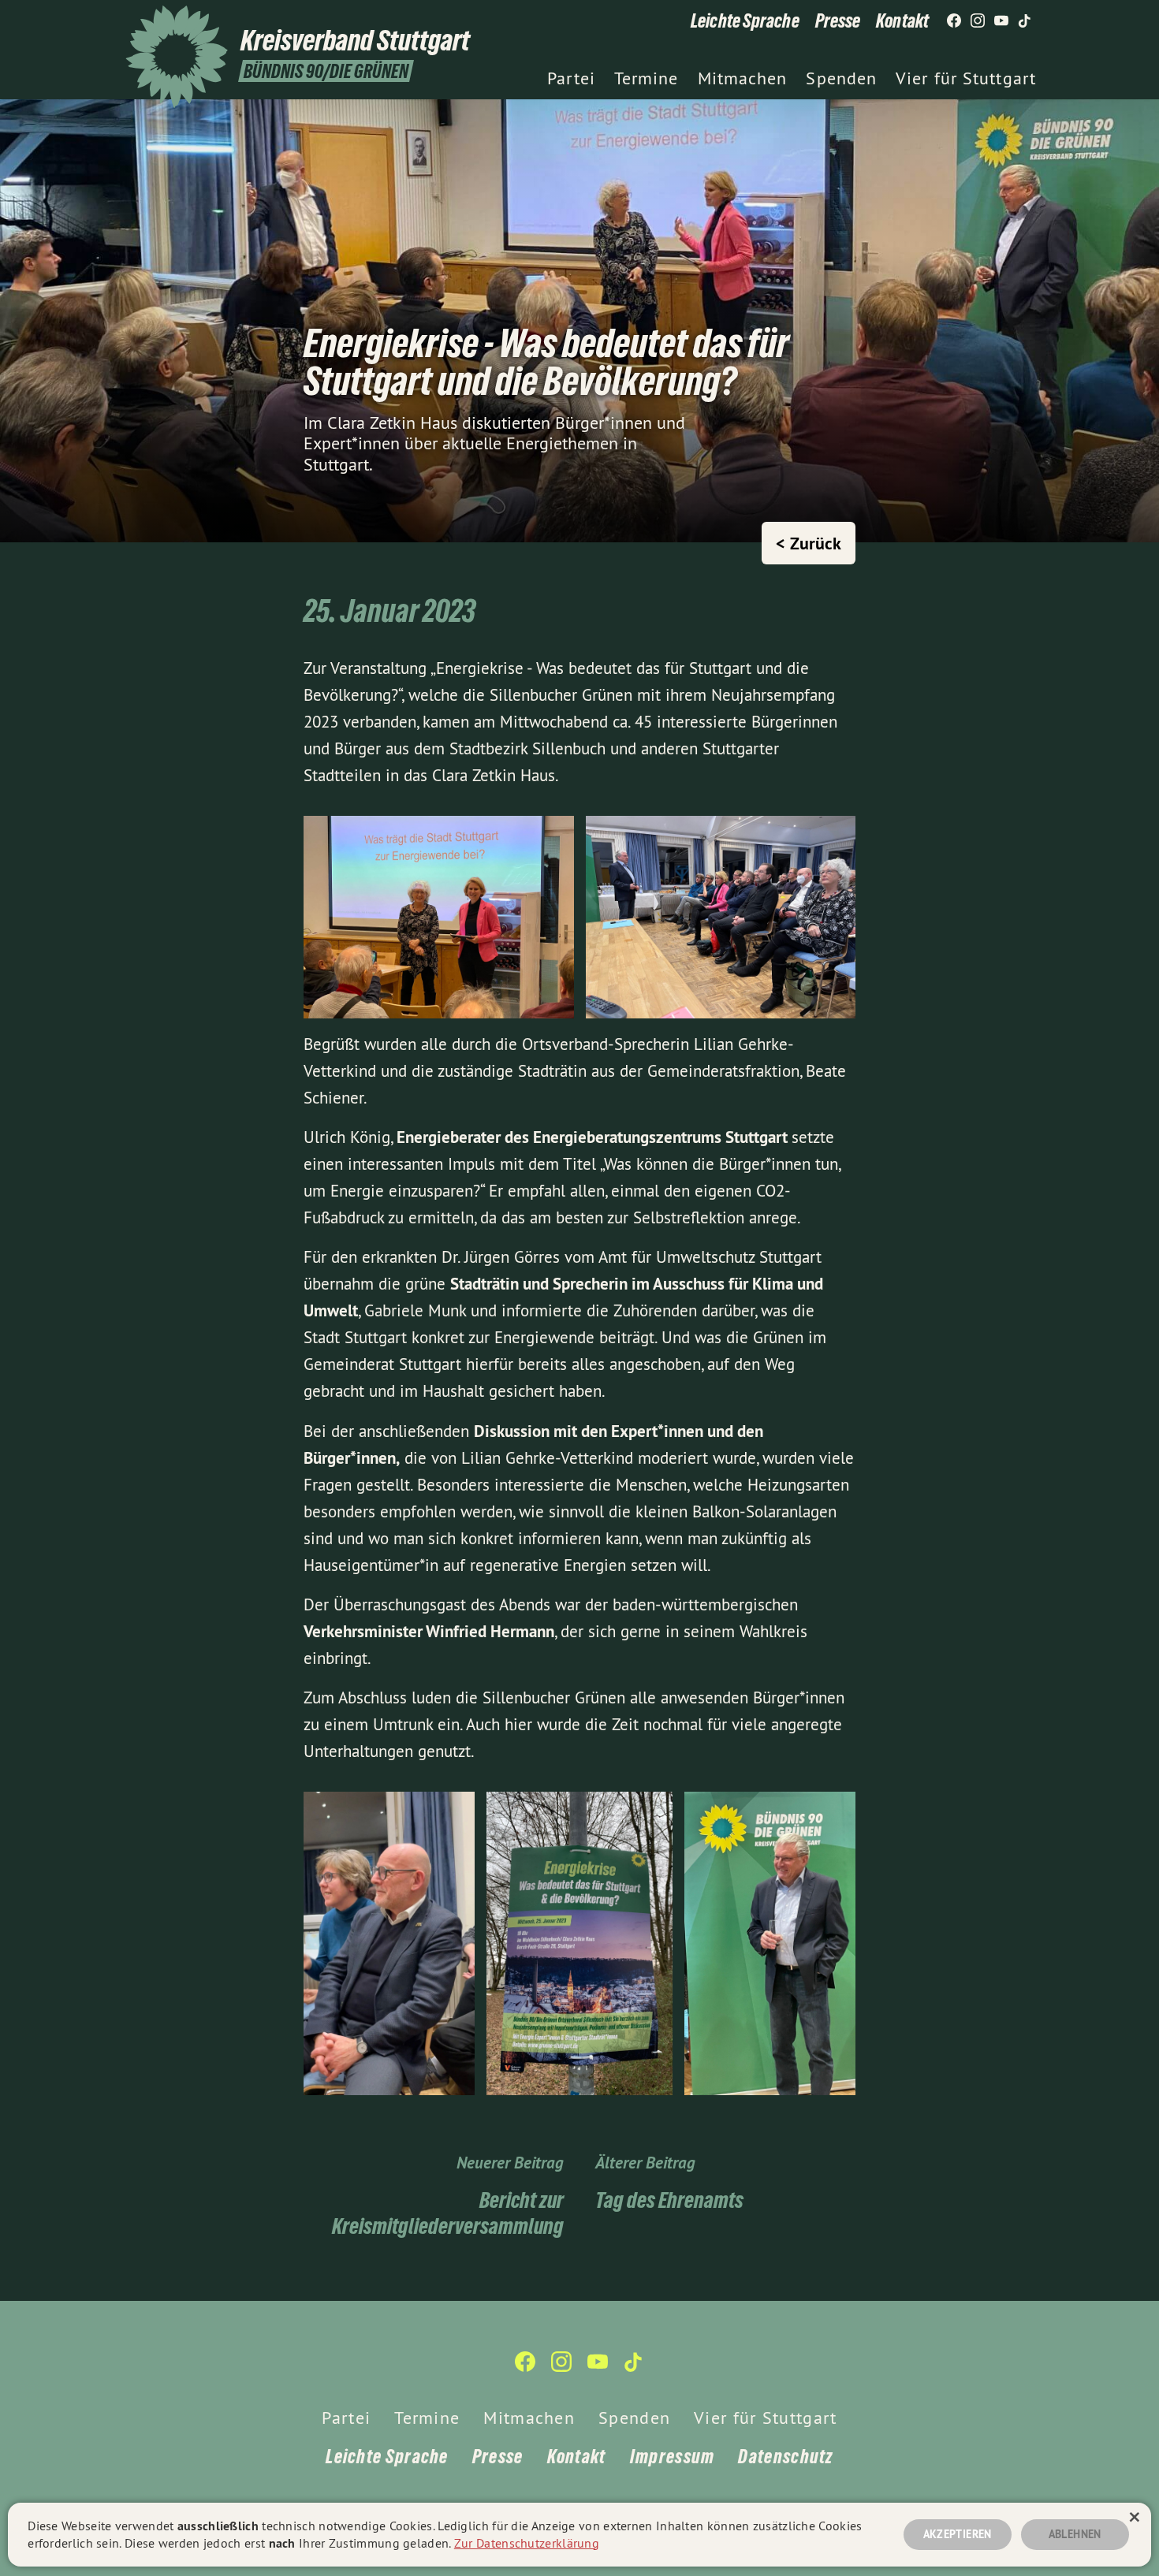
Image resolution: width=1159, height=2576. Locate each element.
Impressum (673, 2457)
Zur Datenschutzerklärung (527, 2543)
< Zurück (809, 543)
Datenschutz (785, 2457)
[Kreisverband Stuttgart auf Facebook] (954, 21)
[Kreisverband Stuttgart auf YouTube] (1001, 21)
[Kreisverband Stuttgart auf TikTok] (1025, 21)
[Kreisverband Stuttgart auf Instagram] (978, 21)
